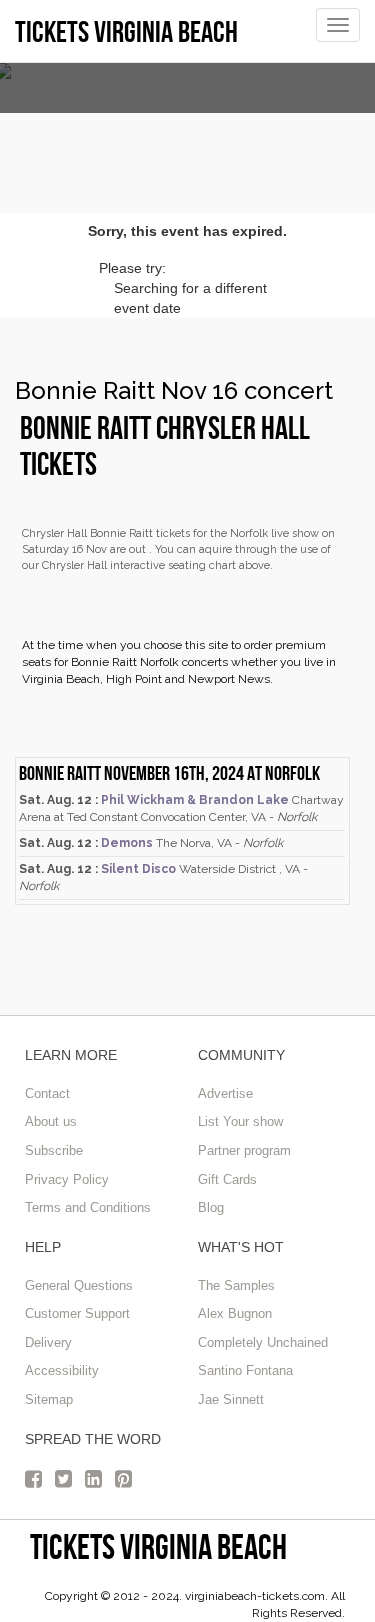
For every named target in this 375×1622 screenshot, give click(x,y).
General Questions (79, 1285)
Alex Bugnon (235, 1313)
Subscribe (54, 1150)
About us (51, 1121)
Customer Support (77, 1313)
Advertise (225, 1093)
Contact (47, 1093)
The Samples (236, 1285)
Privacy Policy (67, 1179)
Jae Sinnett (231, 1399)
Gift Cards (227, 1179)
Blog (211, 1207)
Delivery (48, 1342)
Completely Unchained (263, 1342)
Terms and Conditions (88, 1207)
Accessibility (62, 1370)
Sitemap (49, 1399)
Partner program (244, 1150)
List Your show (240, 1121)
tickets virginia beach (158, 1546)
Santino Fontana (245, 1370)
